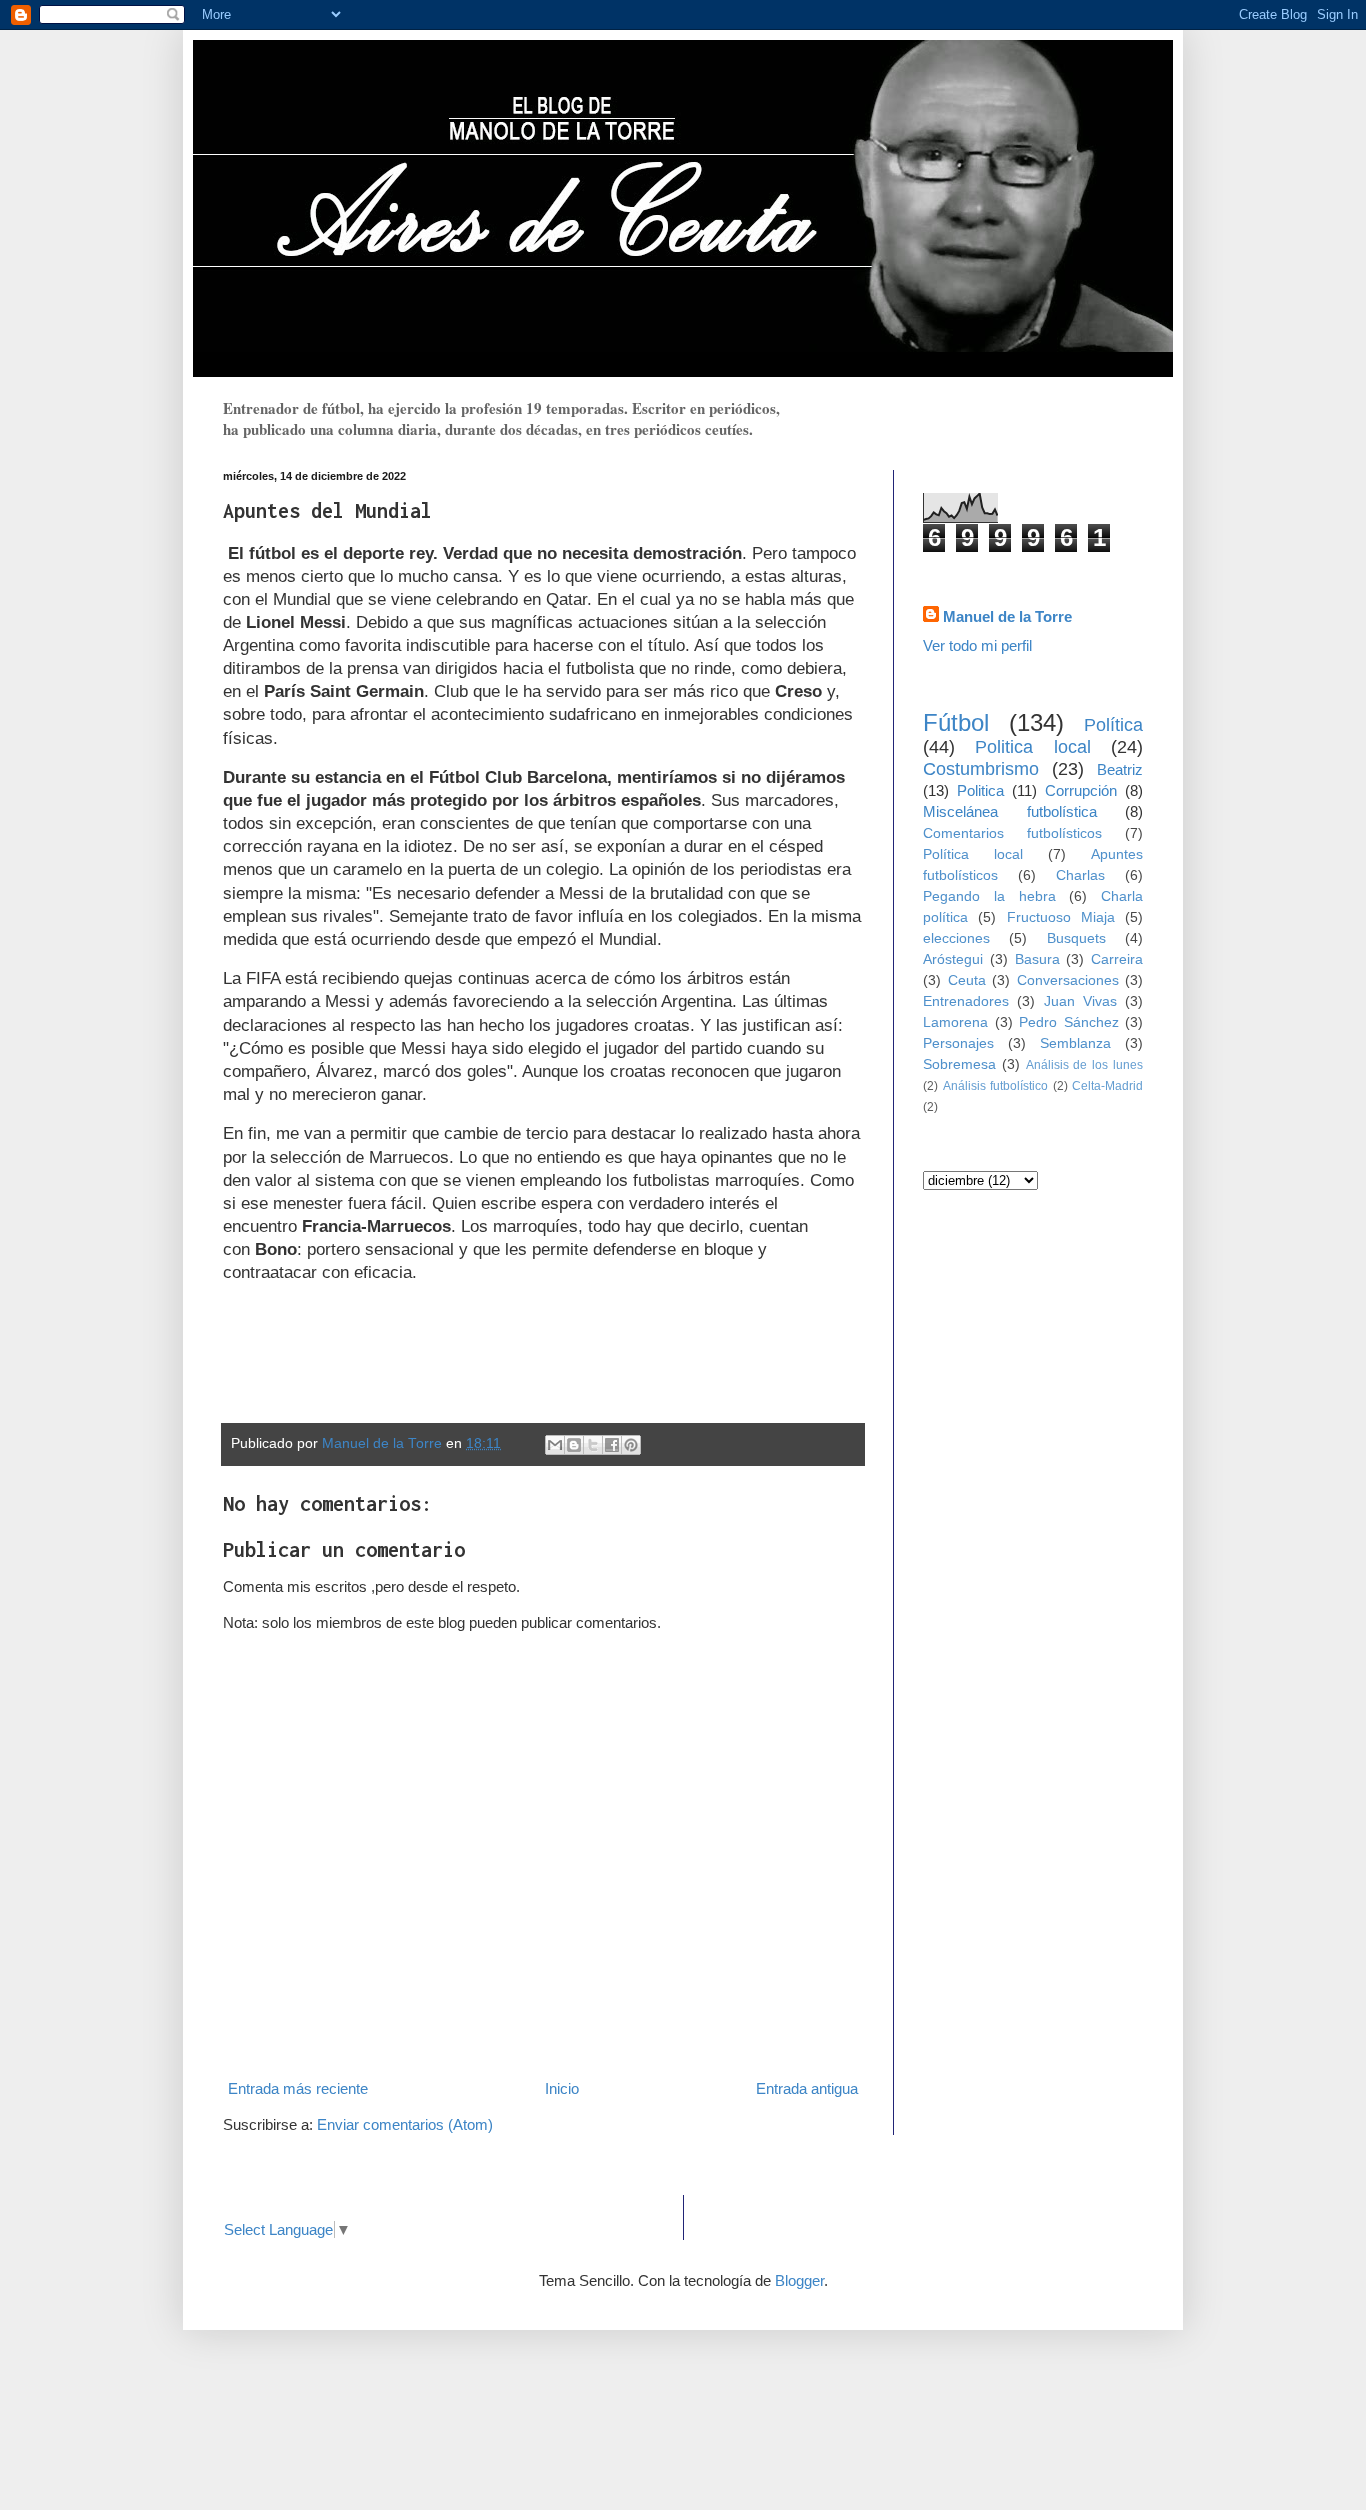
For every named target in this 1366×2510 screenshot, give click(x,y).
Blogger (799, 2280)
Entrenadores (966, 1001)
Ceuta (967, 980)
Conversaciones (1068, 980)
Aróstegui (953, 959)
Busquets (1076, 938)
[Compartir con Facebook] (612, 1445)
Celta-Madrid (1107, 1086)
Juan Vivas (1080, 1001)
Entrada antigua (807, 2088)
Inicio (562, 2088)
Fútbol (956, 722)
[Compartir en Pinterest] (631, 1445)
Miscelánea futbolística (1010, 811)
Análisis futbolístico (996, 1086)
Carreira (1117, 959)
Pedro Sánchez (1069, 1022)
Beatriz (1120, 769)
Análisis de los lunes (1084, 1065)
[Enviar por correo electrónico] (555, 1445)
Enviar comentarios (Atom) (405, 2124)
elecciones (956, 938)
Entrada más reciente (298, 2088)
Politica (980, 790)
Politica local (1032, 747)
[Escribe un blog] (574, 1445)
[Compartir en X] (593, 1445)
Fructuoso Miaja (1061, 917)
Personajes (958, 1043)
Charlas (1080, 875)
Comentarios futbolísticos (1012, 833)
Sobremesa (959, 1064)
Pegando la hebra (989, 896)
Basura (1037, 959)
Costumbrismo (981, 769)
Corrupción (1081, 790)
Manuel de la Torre (1007, 616)
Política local (973, 854)
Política (1113, 725)
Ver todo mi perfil (977, 645)
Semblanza (1075, 1043)
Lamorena (955, 1022)
